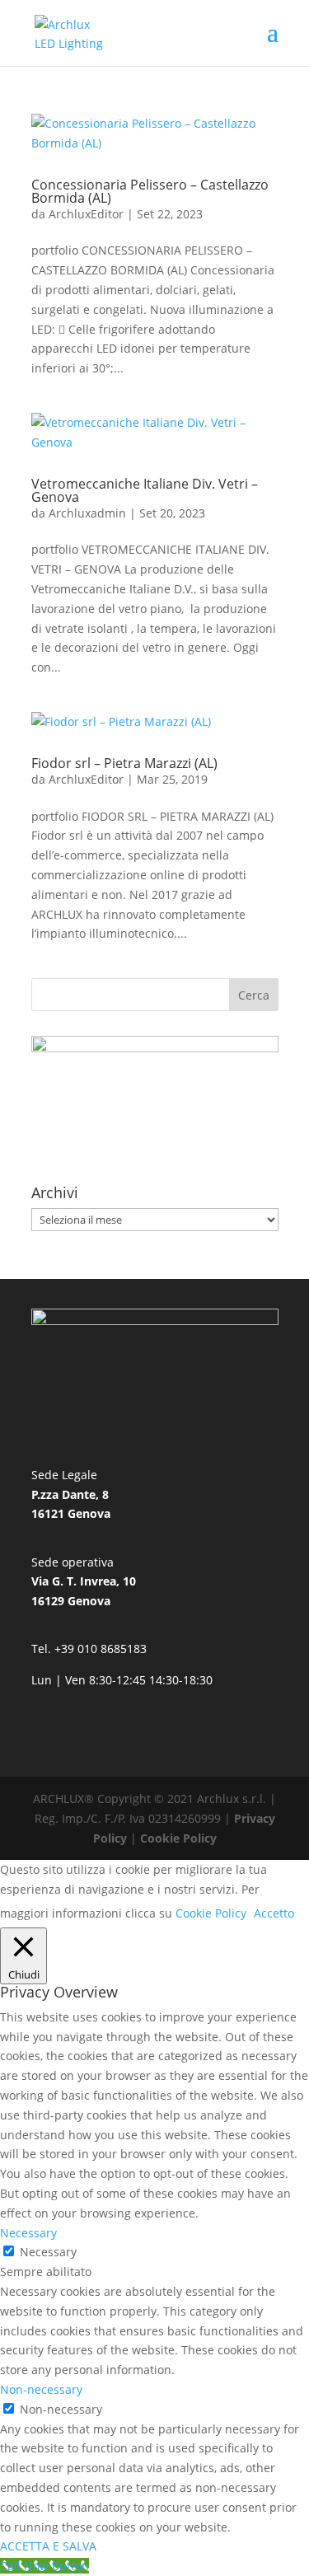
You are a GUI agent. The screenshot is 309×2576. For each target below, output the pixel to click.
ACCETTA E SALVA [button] (48, 2546)
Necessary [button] (28, 2233)
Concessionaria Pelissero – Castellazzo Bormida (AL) (150, 191)
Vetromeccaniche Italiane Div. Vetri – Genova (145, 490)
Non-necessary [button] (41, 2389)
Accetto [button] (274, 1913)
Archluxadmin (87, 513)
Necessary (48, 2252)
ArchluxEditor (86, 214)
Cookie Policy (178, 1838)
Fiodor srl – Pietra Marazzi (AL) (124, 763)
